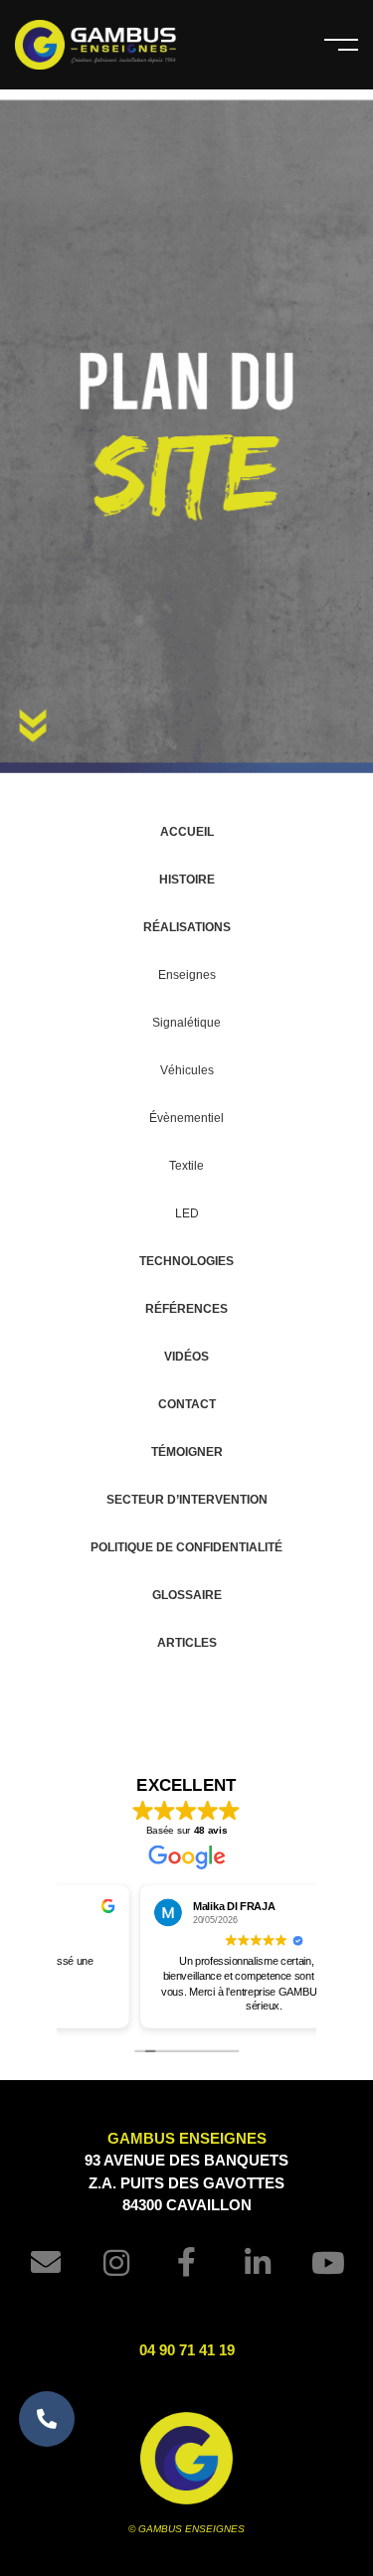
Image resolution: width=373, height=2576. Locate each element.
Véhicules (187, 1070)
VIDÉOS (186, 1357)
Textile (186, 1166)
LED (187, 1213)
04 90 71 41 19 (187, 2350)
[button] (47, 2419)
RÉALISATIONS (187, 927)
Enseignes (187, 975)
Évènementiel (186, 1118)
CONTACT (187, 1404)
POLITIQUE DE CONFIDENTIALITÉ (186, 1547)
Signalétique (186, 1023)
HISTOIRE (187, 880)
